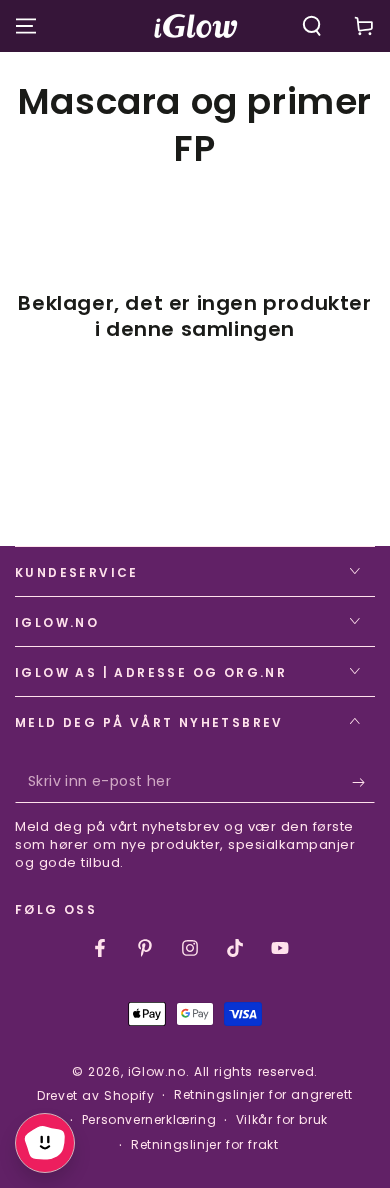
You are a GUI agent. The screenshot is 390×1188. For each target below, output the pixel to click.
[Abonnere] (363, 783)
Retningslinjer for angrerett (263, 1095)
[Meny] (26, 26)
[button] (312, 26)
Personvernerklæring (149, 1120)
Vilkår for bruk (282, 1120)
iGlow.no (157, 1071)
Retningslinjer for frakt (204, 1145)
